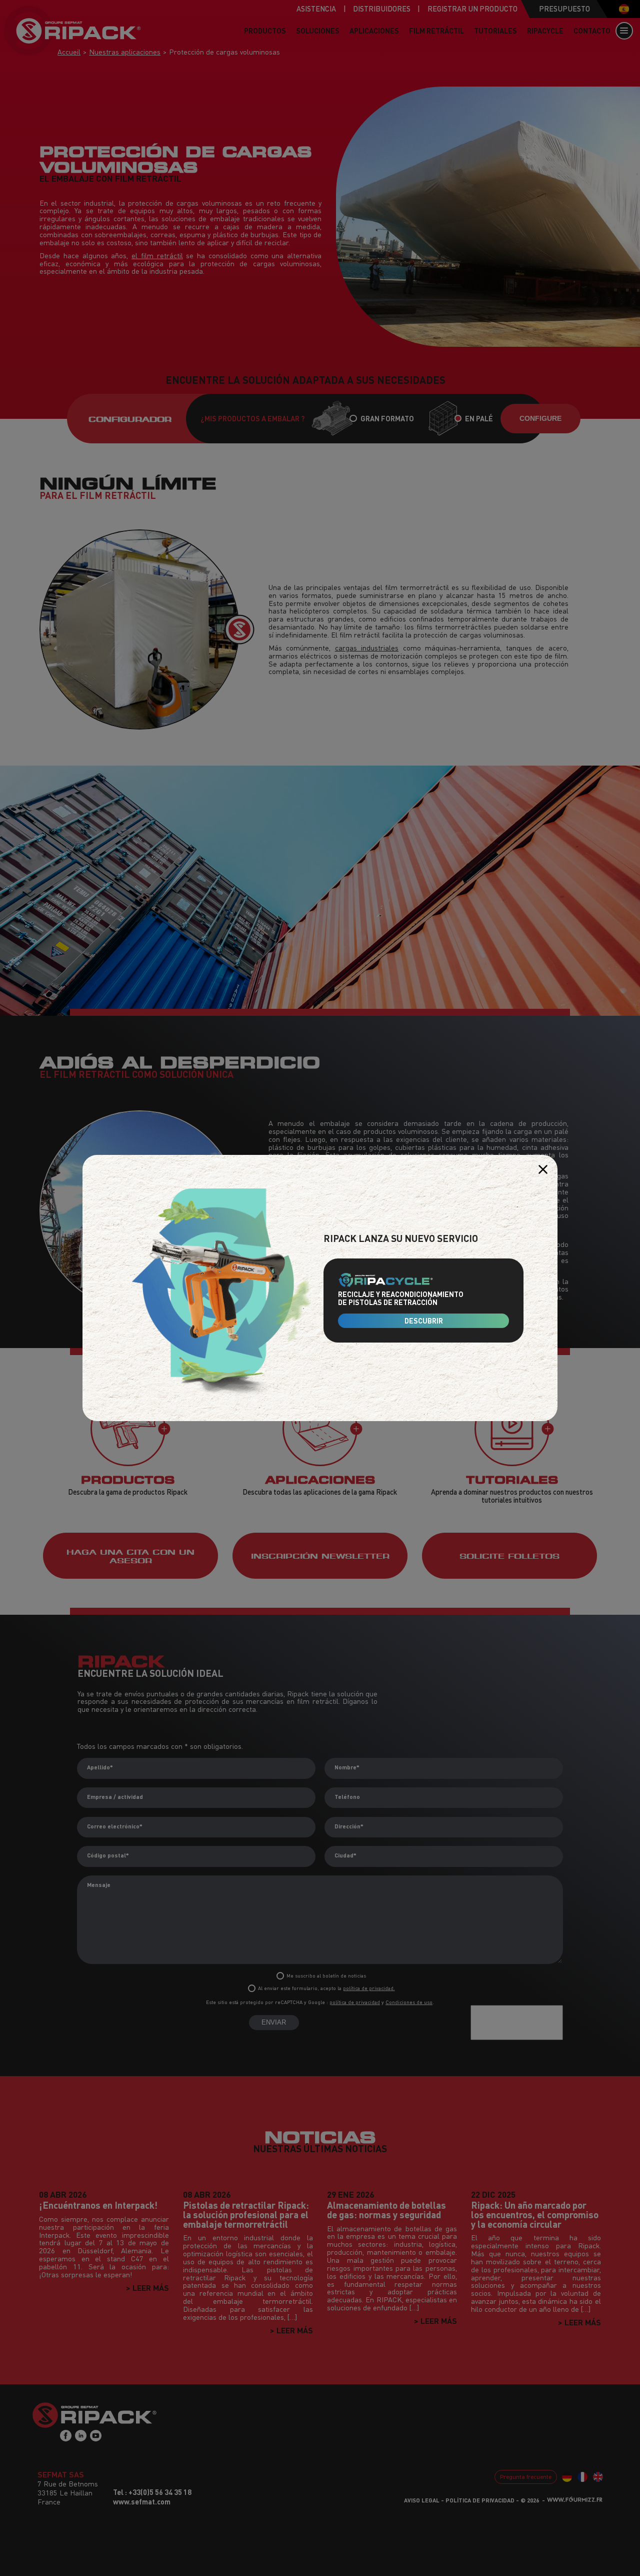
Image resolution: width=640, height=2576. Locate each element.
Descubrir (424, 1321)
